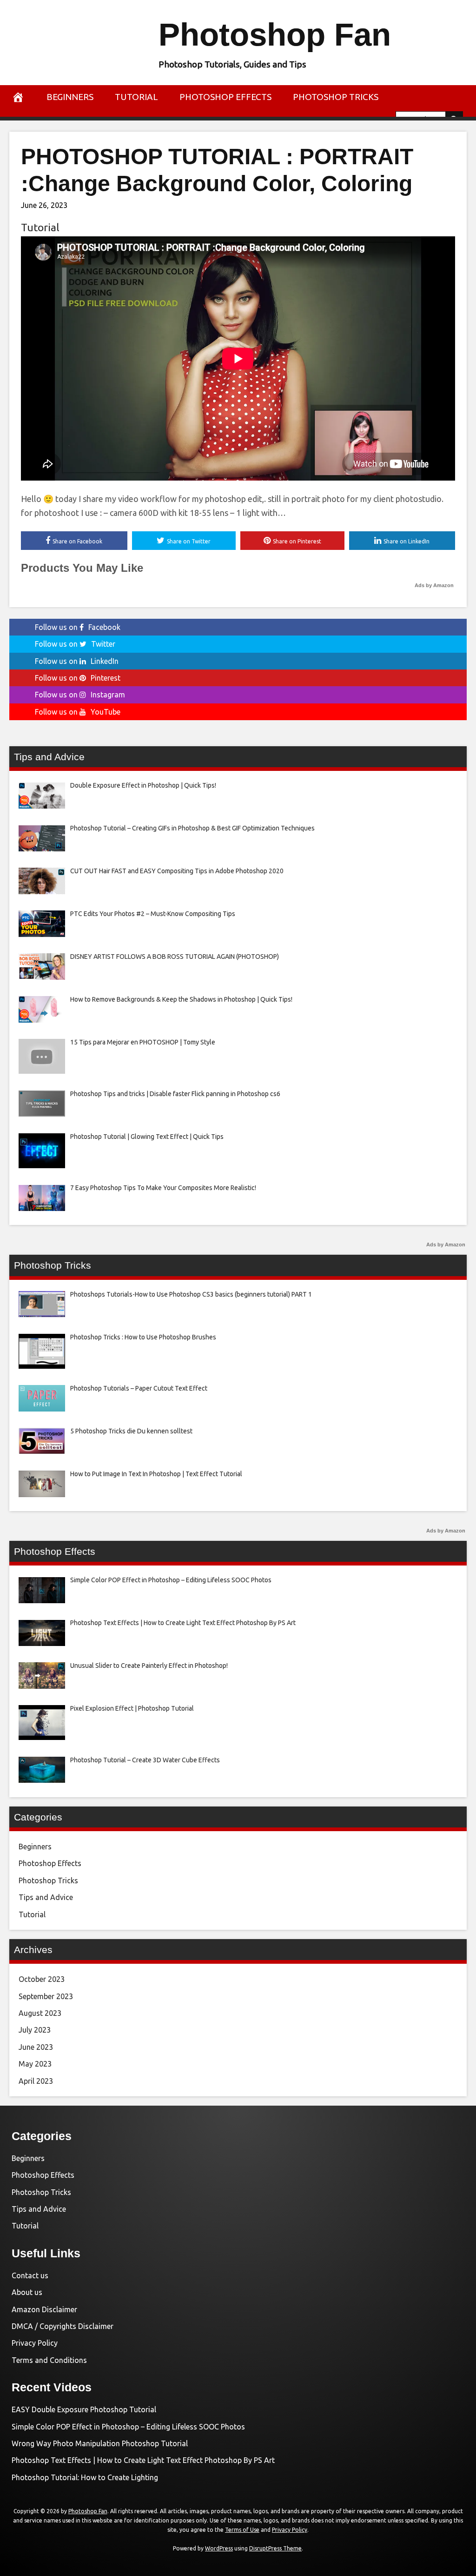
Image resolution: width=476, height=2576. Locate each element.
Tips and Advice (46, 1897)
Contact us (30, 2275)
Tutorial (136, 97)
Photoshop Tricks (336, 97)
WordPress (219, 2548)
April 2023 (36, 2081)
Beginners (70, 97)
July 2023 (35, 2030)
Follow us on (78, 627)
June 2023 (36, 2047)
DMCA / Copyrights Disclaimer (63, 2326)
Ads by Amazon (434, 585)
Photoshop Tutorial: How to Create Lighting (85, 2477)
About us (27, 2292)
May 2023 (35, 2064)
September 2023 (46, 1996)
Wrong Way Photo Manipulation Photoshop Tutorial (100, 2443)
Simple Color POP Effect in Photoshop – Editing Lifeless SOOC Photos (128, 2427)
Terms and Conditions (49, 2360)
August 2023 (40, 2013)
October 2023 (42, 1979)
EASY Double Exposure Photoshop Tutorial (84, 2409)
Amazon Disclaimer (44, 2309)
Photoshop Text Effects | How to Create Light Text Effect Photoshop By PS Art (143, 2460)
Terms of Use (242, 2530)
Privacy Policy (35, 2343)
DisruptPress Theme (275, 2548)
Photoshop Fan (275, 35)
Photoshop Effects (225, 97)
